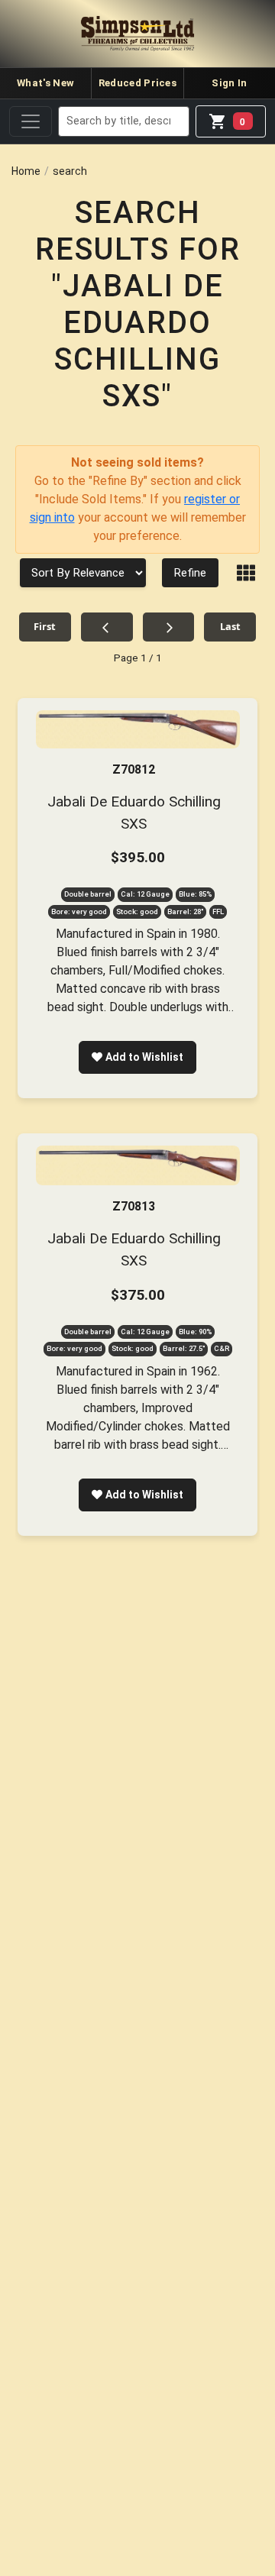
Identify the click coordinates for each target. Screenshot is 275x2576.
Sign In (229, 83)
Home (26, 171)
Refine (190, 573)
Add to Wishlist (144, 1057)
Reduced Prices (137, 83)
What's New (45, 83)
